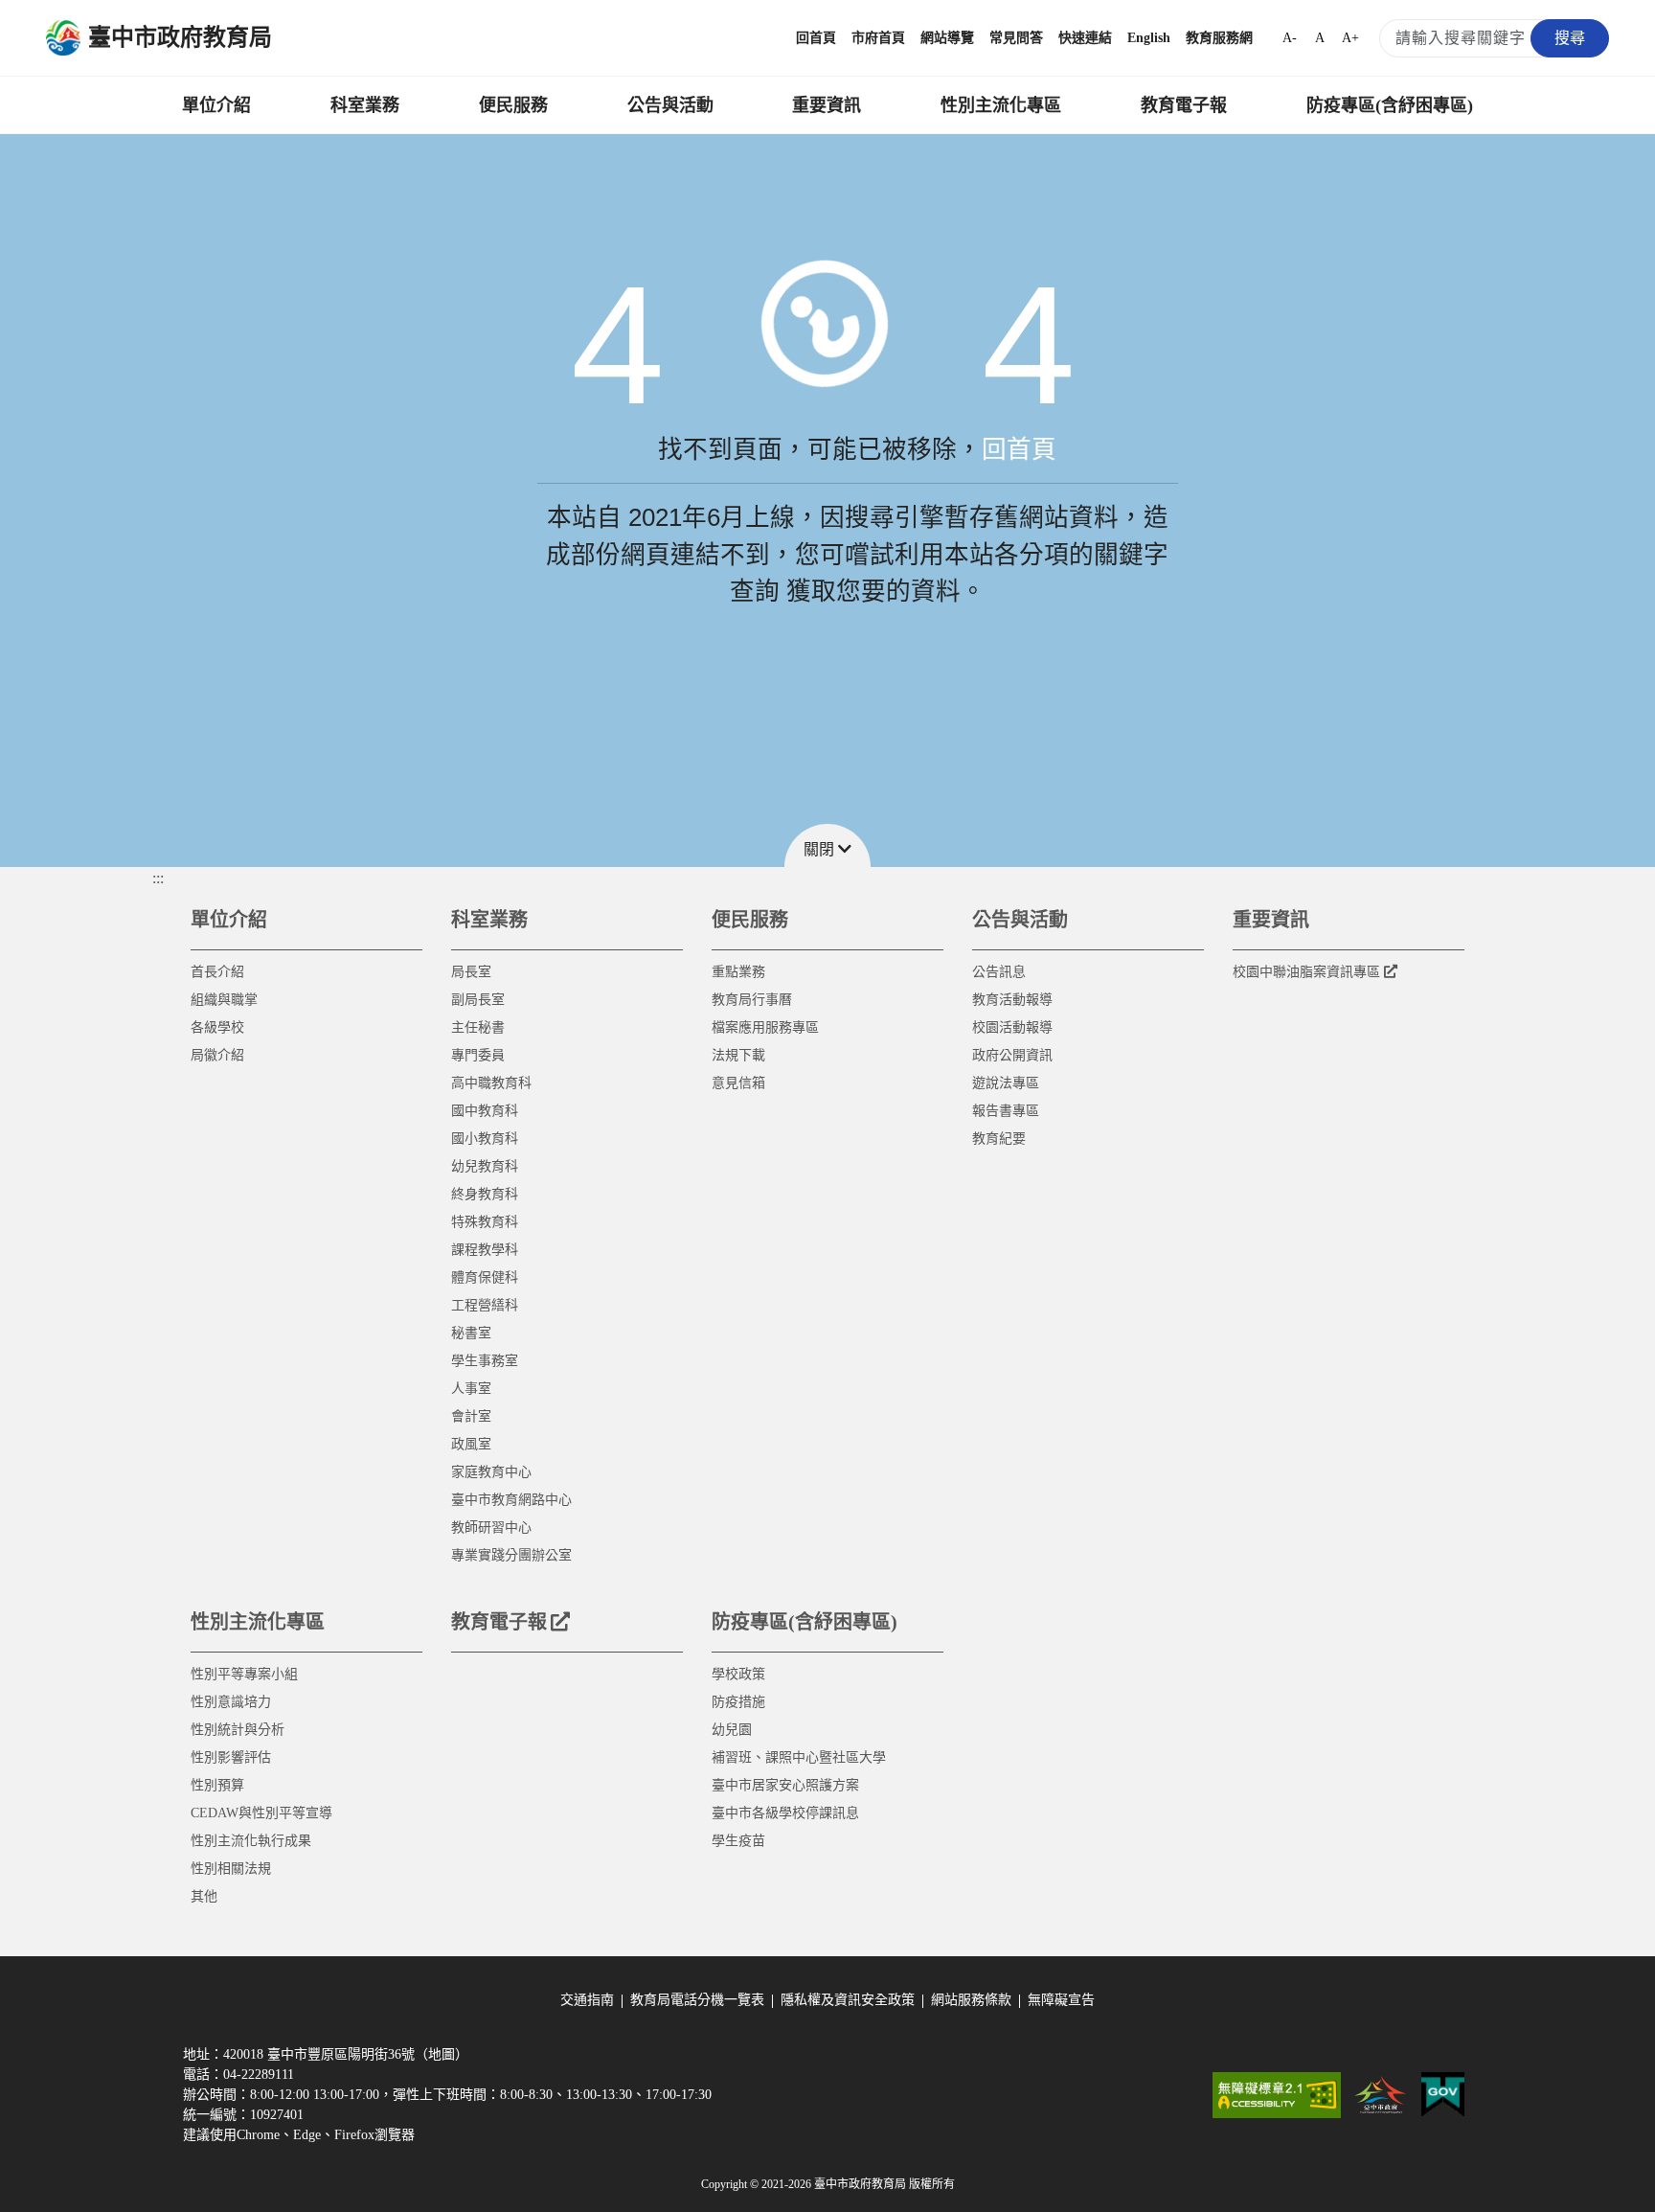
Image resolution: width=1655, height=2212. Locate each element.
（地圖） (442, 2054)
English (1149, 38)
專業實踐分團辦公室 (511, 1555)
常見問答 (1016, 38)
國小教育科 (485, 1139)
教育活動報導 (1012, 1000)
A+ (1350, 38)
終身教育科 (485, 1194)
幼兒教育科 (485, 1166)
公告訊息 (999, 972)
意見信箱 (738, 1083)
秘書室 (471, 1333)
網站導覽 (947, 38)
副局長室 (478, 1000)
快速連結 (1085, 38)
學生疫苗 (738, 1841)
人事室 (471, 1389)
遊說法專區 (1006, 1083)
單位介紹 (216, 105)
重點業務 (738, 972)
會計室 (471, 1416)
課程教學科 (485, 1250)
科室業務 (365, 105)
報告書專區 (1006, 1111)
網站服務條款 (971, 2000)
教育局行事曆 (752, 1000)
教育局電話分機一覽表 (697, 2000)
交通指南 (587, 2000)
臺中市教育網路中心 (511, 1500)
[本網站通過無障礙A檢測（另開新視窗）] (1277, 2095)
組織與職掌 (224, 1000)
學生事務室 (485, 1361)
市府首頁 (878, 38)
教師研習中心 (491, 1528)
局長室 (471, 972)
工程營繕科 (485, 1305)
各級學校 (217, 1027)
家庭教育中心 (491, 1472)
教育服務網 (1219, 38)
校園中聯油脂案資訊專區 (1306, 972)
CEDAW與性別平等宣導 (261, 1813)
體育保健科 (485, 1277)
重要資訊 (827, 105)
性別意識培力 (231, 1702)
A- (1290, 38)
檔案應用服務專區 (765, 1027)
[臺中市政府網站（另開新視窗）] (1381, 2095)
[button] (827, 845)
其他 (204, 1896)
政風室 (471, 1444)
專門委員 (478, 1055)
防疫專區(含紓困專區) (1390, 105)
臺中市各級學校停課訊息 (785, 1813)
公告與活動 (670, 105)
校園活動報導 (1012, 1027)
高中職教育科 (491, 1083)
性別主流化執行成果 (251, 1841)
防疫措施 (738, 1702)
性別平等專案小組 (244, 1674)
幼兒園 (732, 1730)
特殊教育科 (485, 1222)
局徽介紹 (217, 1055)
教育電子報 (1184, 105)
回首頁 (816, 38)
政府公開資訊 (1012, 1055)
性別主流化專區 (1001, 105)
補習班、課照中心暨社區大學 (799, 1757)
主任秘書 (478, 1027)
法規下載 (738, 1055)
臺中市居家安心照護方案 (785, 1785)
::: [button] (158, 878)
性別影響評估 (231, 1757)
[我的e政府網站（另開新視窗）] (1443, 2095)
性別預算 (217, 1785)
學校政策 (738, 1674)
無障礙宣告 (1061, 2000)
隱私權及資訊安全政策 (848, 2000)
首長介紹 (217, 972)
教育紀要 (999, 1139)
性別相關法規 (231, 1869)
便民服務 (513, 105)
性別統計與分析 (238, 1730)
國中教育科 (485, 1111)
